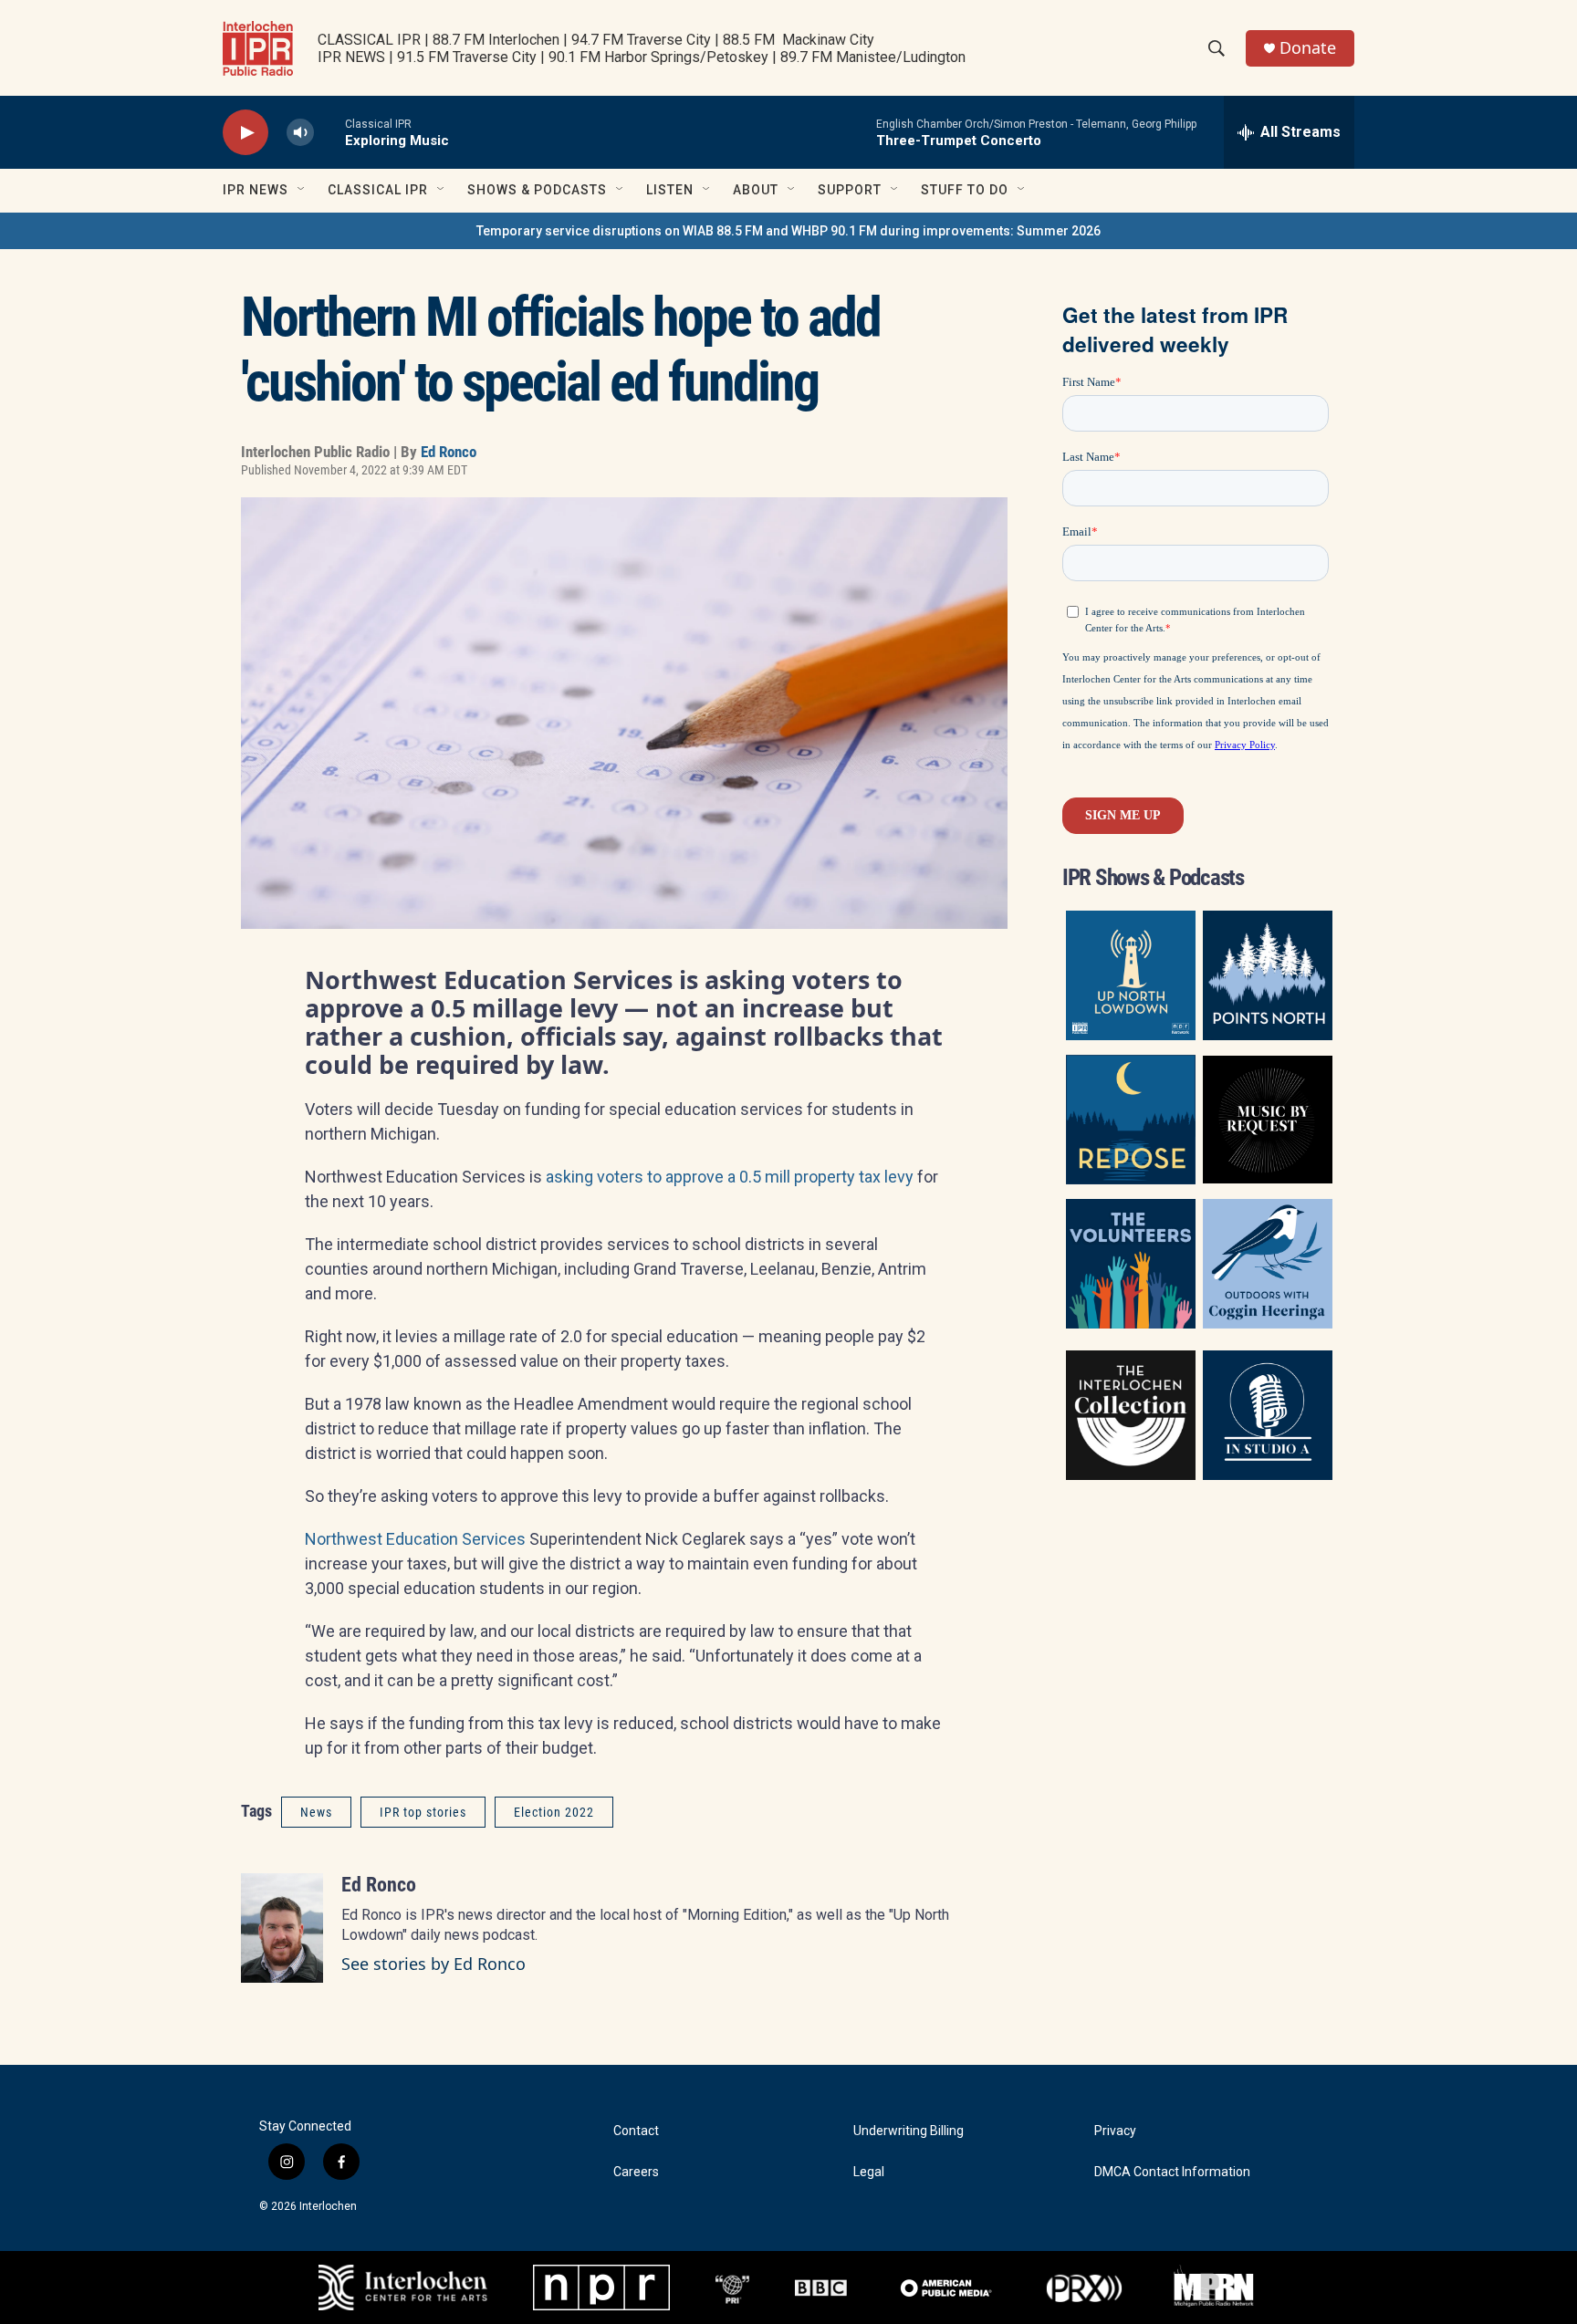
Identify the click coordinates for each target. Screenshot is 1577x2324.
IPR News (256, 190)
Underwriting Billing (909, 2131)
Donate (1308, 48)
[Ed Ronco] (282, 1928)
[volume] (300, 133)
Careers (636, 2172)
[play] (245, 133)
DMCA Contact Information (1172, 2172)
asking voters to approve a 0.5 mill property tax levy (730, 1177)
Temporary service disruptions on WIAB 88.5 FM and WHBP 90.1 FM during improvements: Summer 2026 (788, 231)
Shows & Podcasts (537, 190)
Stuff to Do (965, 190)
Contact (636, 2131)
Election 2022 (554, 1812)
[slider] (329, 132)
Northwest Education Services (415, 1539)
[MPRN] (1213, 2288)
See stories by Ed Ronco (433, 1964)
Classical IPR (378, 190)
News (316, 1812)
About (756, 190)
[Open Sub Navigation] (302, 190)
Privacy (1115, 2131)
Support (850, 190)
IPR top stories (423, 1812)
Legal (869, 2172)
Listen (670, 190)
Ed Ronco (449, 452)
